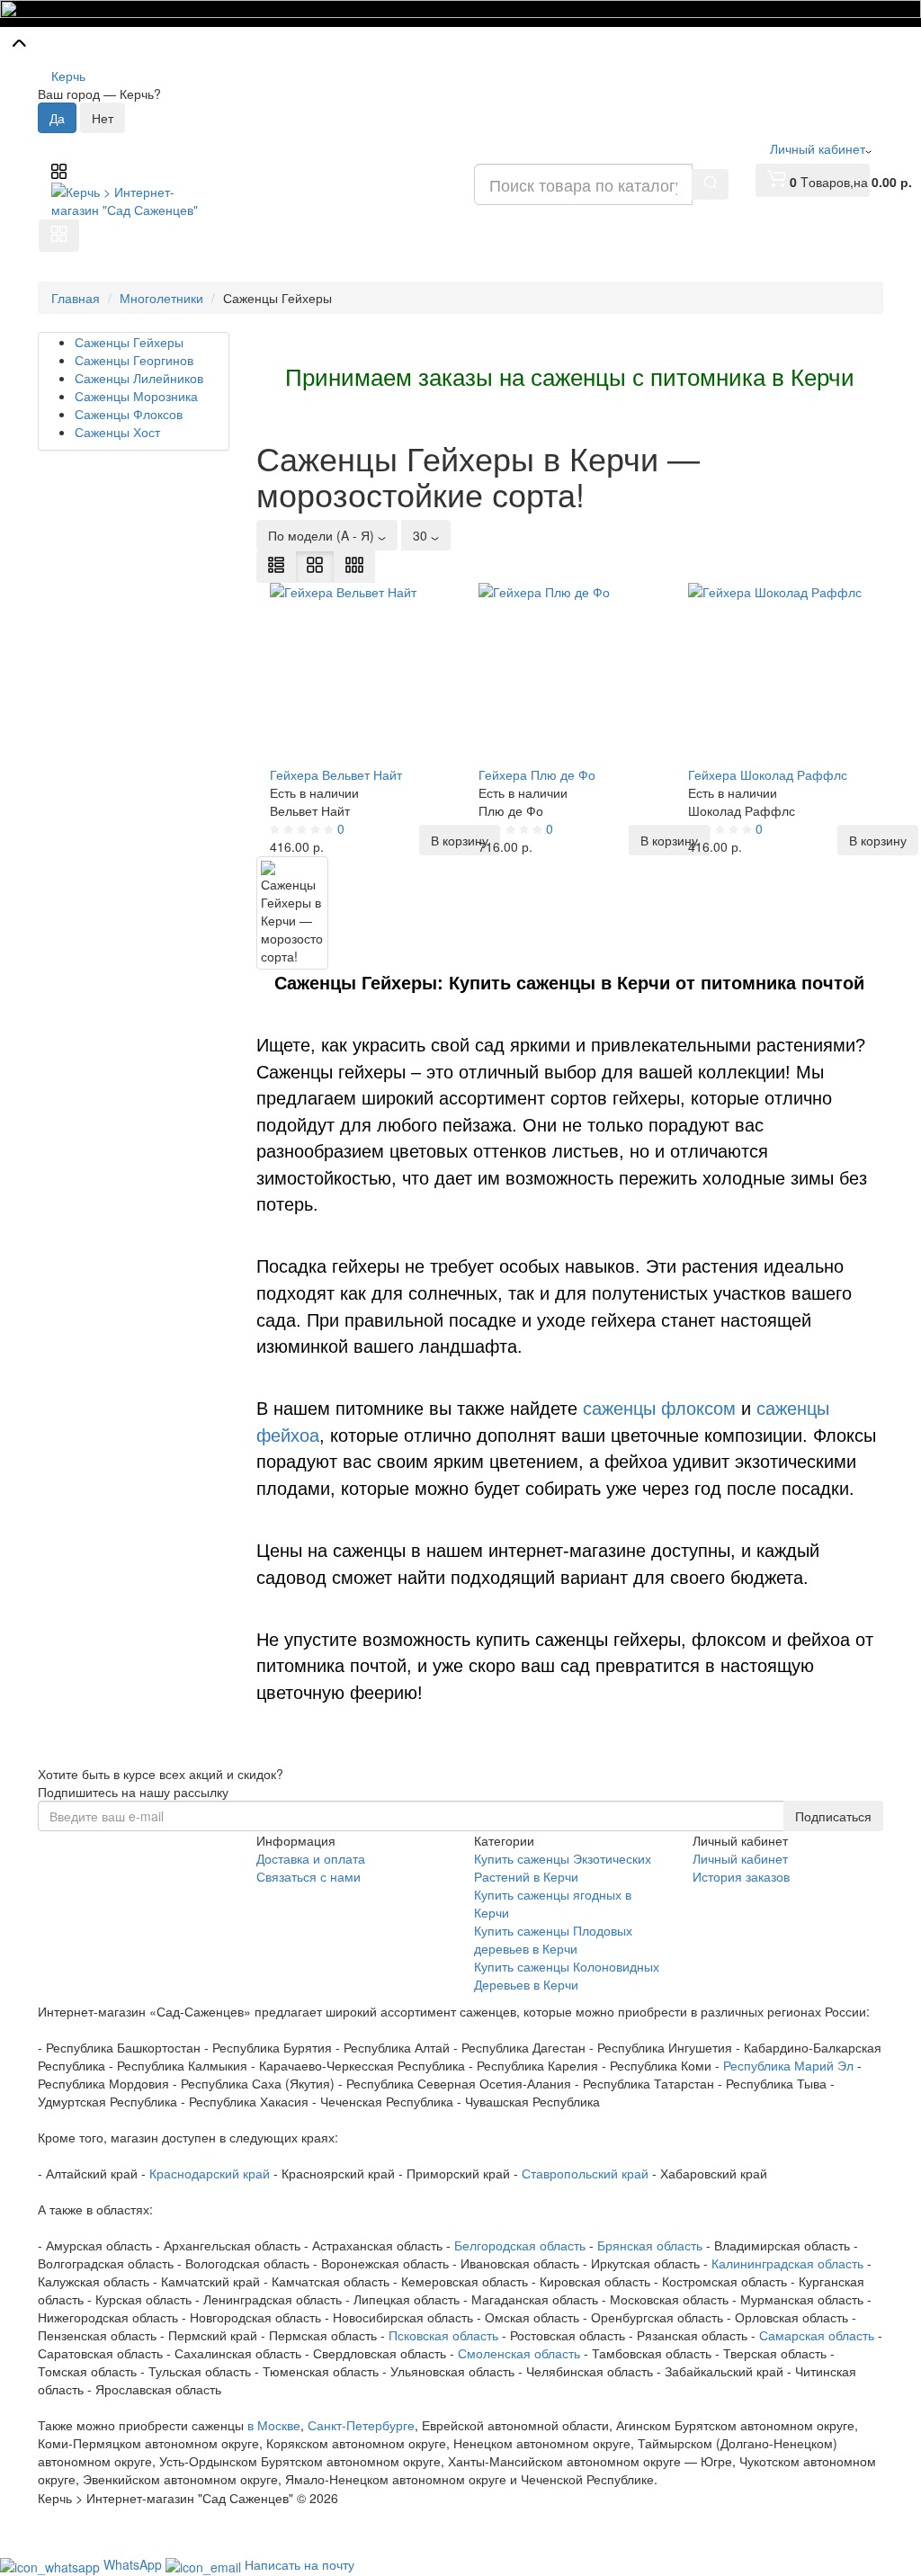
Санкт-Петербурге (361, 2425)
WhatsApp (134, 2564)
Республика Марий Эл (788, 2065)
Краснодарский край (210, 2173)
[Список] (276, 567)
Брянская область (650, 2245)
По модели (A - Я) (323, 535)
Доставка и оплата (311, 1858)
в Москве (274, 2425)
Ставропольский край (585, 2173)
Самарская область (817, 2335)
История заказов (741, 1876)
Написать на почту (300, 2564)
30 (422, 535)
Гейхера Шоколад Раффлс (768, 774)
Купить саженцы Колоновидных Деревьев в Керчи (567, 1975)
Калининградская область (787, 2263)
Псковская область (443, 2335)
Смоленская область (519, 2353)
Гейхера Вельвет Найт (336, 774)
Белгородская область (520, 2245)
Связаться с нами (308, 1876)
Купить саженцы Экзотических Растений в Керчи (563, 1867)
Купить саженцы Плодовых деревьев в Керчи (553, 1939)
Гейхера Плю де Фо (537, 774)
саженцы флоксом (659, 1409)
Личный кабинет (740, 1858)
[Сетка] (315, 567)
